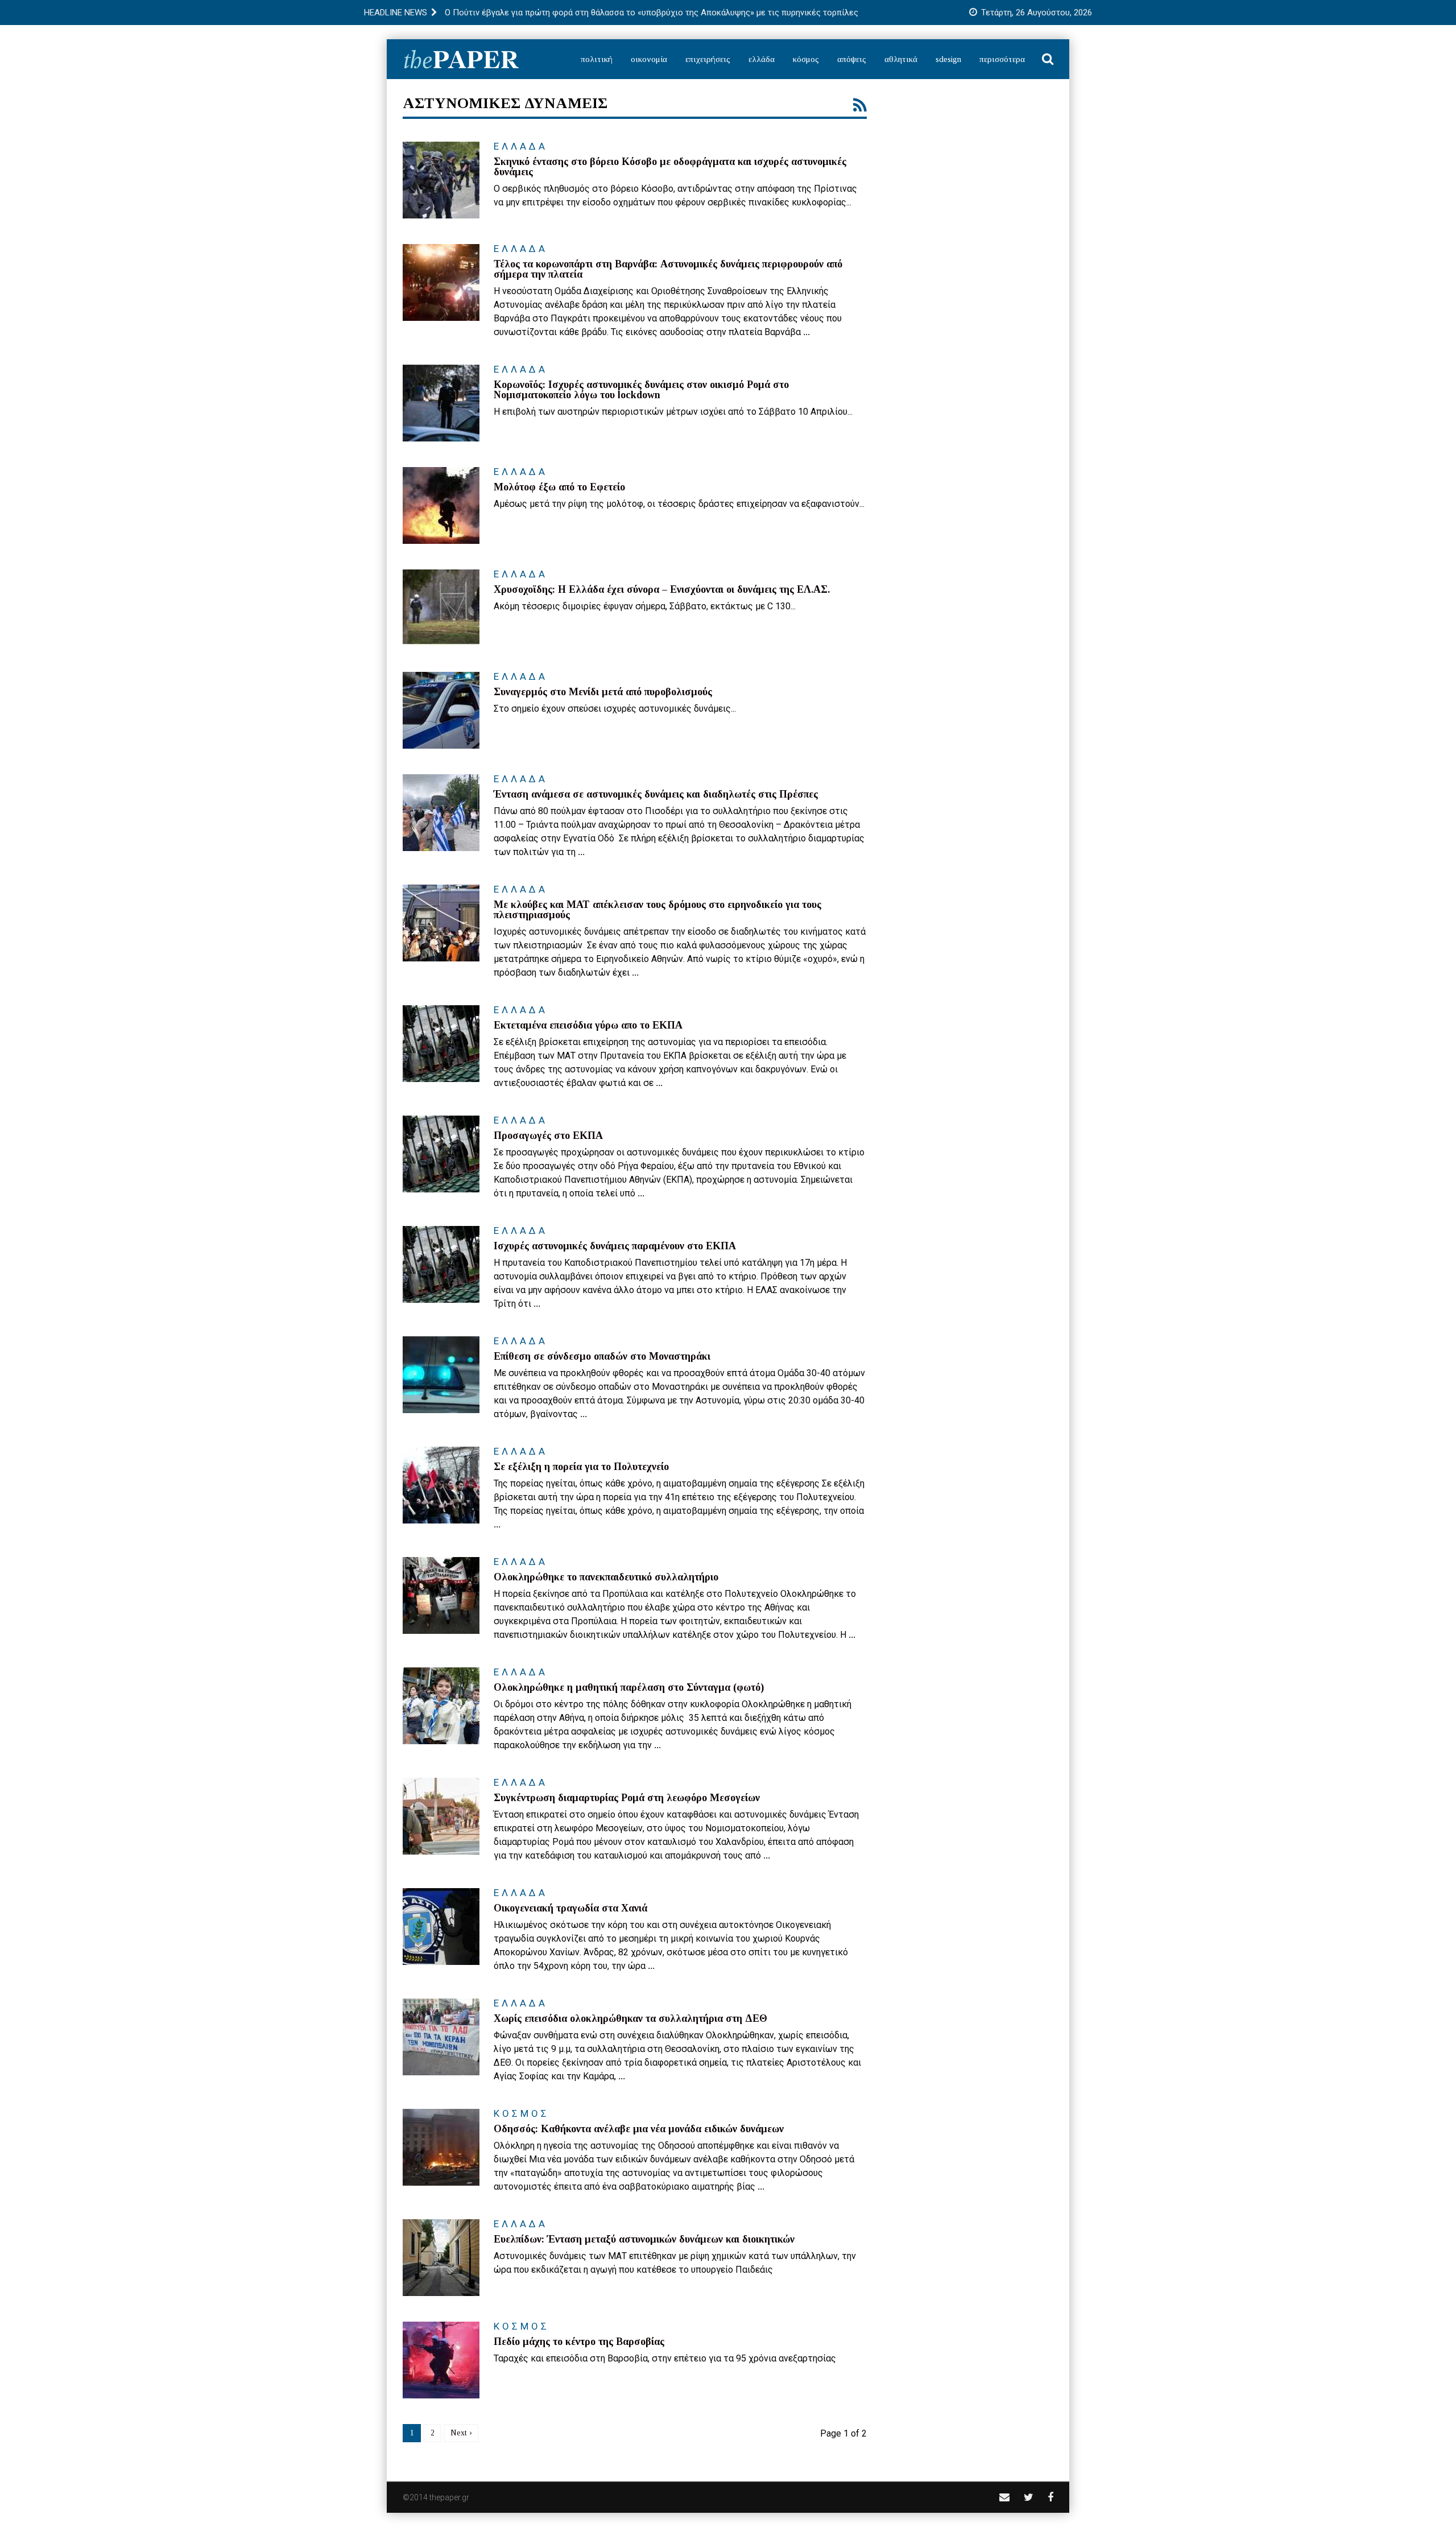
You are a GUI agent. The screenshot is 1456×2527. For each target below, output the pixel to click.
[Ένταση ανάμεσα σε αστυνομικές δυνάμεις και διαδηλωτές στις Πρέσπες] (441, 813)
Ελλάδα (762, 59)
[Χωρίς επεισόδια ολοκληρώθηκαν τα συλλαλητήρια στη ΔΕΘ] (441, 2037)
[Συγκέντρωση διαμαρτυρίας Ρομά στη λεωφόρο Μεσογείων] (441, 1816)
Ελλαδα (521, 146)
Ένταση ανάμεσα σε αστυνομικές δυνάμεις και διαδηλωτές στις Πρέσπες (656, 794)
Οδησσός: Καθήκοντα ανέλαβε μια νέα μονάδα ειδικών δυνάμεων (639, 2129)
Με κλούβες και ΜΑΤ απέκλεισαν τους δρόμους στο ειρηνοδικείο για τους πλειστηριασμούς (657, 910)
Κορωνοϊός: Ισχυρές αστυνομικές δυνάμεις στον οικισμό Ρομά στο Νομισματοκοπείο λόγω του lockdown (641, 390)
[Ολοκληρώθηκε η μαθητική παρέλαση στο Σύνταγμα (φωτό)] (441, 1706)
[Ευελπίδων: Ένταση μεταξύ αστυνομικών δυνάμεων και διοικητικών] (441, 2258)
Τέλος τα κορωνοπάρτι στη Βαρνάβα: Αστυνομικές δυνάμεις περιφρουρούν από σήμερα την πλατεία (668, 269)
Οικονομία (649, 59)
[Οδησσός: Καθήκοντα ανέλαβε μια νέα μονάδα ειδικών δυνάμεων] (441, 2147)
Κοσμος (522, 2113)
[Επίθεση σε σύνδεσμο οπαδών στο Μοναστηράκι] (441, 1375)
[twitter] (1029, 2497)
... (806, 332)
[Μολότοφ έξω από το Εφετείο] (441, 505)
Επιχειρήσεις (708, 59)
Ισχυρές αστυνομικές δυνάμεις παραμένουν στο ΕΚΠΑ (615, 1246)
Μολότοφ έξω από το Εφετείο (559, 487)
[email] (1004, 2497)
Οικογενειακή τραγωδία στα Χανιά (570, 1908)
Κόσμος (806, 59)
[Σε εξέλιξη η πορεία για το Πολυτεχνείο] (441, 1485)
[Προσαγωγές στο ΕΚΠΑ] (441, 1154)
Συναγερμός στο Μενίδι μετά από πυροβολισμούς (603, 692)
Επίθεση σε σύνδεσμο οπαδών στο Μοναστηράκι (602, 1356)
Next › (461, 2433)
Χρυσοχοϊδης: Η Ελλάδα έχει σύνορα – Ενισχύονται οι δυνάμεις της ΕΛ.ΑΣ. (662, 589)
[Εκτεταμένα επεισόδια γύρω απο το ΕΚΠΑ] (441, 1044)
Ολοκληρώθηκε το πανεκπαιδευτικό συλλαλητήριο (606, 1577)
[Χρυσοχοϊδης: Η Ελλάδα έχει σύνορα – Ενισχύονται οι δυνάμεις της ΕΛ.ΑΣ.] (441, 608)
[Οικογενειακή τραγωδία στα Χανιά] (441, 1927)
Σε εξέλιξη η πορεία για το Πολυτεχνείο (581, 1467)
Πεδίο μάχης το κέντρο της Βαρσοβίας (579, 2342)
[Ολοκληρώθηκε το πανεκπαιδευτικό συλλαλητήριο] (441, 1595)
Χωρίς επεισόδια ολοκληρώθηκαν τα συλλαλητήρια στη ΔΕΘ (630, 2018)
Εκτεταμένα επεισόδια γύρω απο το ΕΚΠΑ (588, 1025)
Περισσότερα (1002, 59)
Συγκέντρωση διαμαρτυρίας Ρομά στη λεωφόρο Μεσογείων (627, 1798)
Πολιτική (597, 59)
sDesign (948, 59)
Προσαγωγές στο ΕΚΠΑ (548, 1136)
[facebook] (1050, 2497)
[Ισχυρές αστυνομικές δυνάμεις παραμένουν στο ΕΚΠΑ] (441, 1264)
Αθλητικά (901, 59)
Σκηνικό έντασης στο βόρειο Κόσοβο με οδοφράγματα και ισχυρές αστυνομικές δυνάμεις (670, 167)
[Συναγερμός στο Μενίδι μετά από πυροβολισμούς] (441, 710)
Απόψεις (852, 59)
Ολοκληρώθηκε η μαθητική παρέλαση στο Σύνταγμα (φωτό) (629, 1687)
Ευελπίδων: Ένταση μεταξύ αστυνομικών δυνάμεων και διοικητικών (644, 2239)
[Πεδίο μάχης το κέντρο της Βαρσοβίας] (441, 2360)
